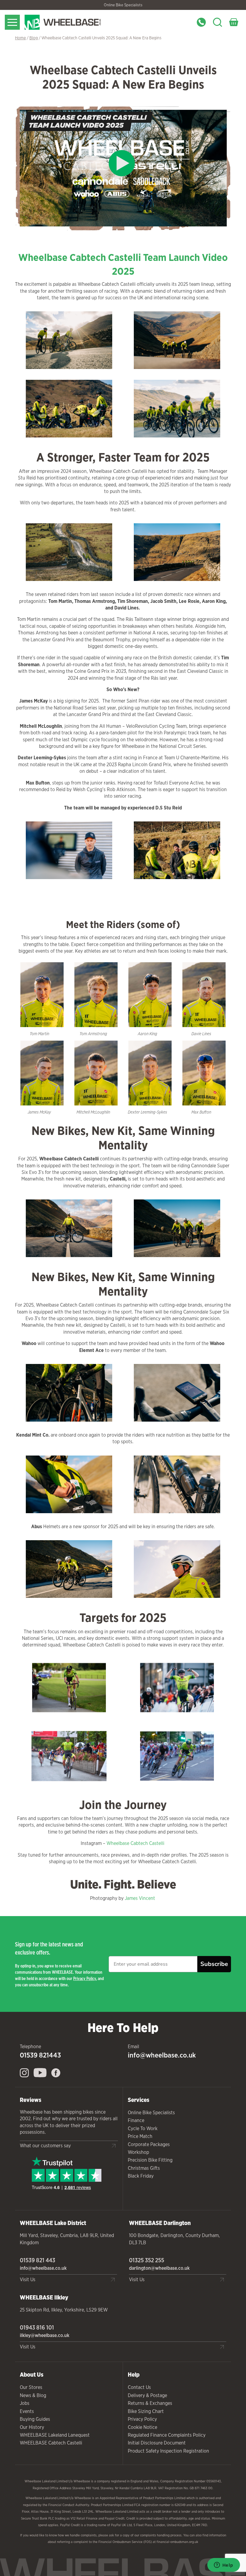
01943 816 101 (37, 2327)
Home (20, 38)
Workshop (138, 2152)
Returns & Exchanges (150, 2403)
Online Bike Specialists (123, 5)
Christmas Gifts (144, 2168)
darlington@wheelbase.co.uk (159, 2268)
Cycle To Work (143, 2129)
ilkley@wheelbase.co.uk (45, 2335)
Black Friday (141, 2176)
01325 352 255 (147, 2260)
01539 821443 (40, 2055)
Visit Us (28, 2280)
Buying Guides (35, 2419)
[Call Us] (201, 22)
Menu (12, 22)
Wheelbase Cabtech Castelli (136, 1843)
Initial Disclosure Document (157, 2443)
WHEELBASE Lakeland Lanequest (55, 2435)
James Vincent (141, 1898)
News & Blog (33, 2395)
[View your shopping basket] (234, 22)
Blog (34, 38)
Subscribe (214, 1964)
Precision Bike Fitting (150, 2160)
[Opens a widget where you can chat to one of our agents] (223, 2565)
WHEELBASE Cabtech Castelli (51, 2443)
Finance (136, 2120)
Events (27, 2411)
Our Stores (31, 2387)
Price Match (140, 2136)
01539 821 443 (37, 2260)
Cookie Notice (142, 2427)
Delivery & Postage (147, 2395)
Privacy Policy (85, 1978)
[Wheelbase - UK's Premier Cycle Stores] (78, 22)
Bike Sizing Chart (146, 2411)
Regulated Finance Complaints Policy (167, 2435)
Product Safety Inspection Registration (168, 2451)
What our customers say (45, 2146)
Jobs (25, 2403)
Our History (32, 2427)
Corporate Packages (149, 2144)
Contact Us (139, 2387)
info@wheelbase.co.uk (162, 2055)
